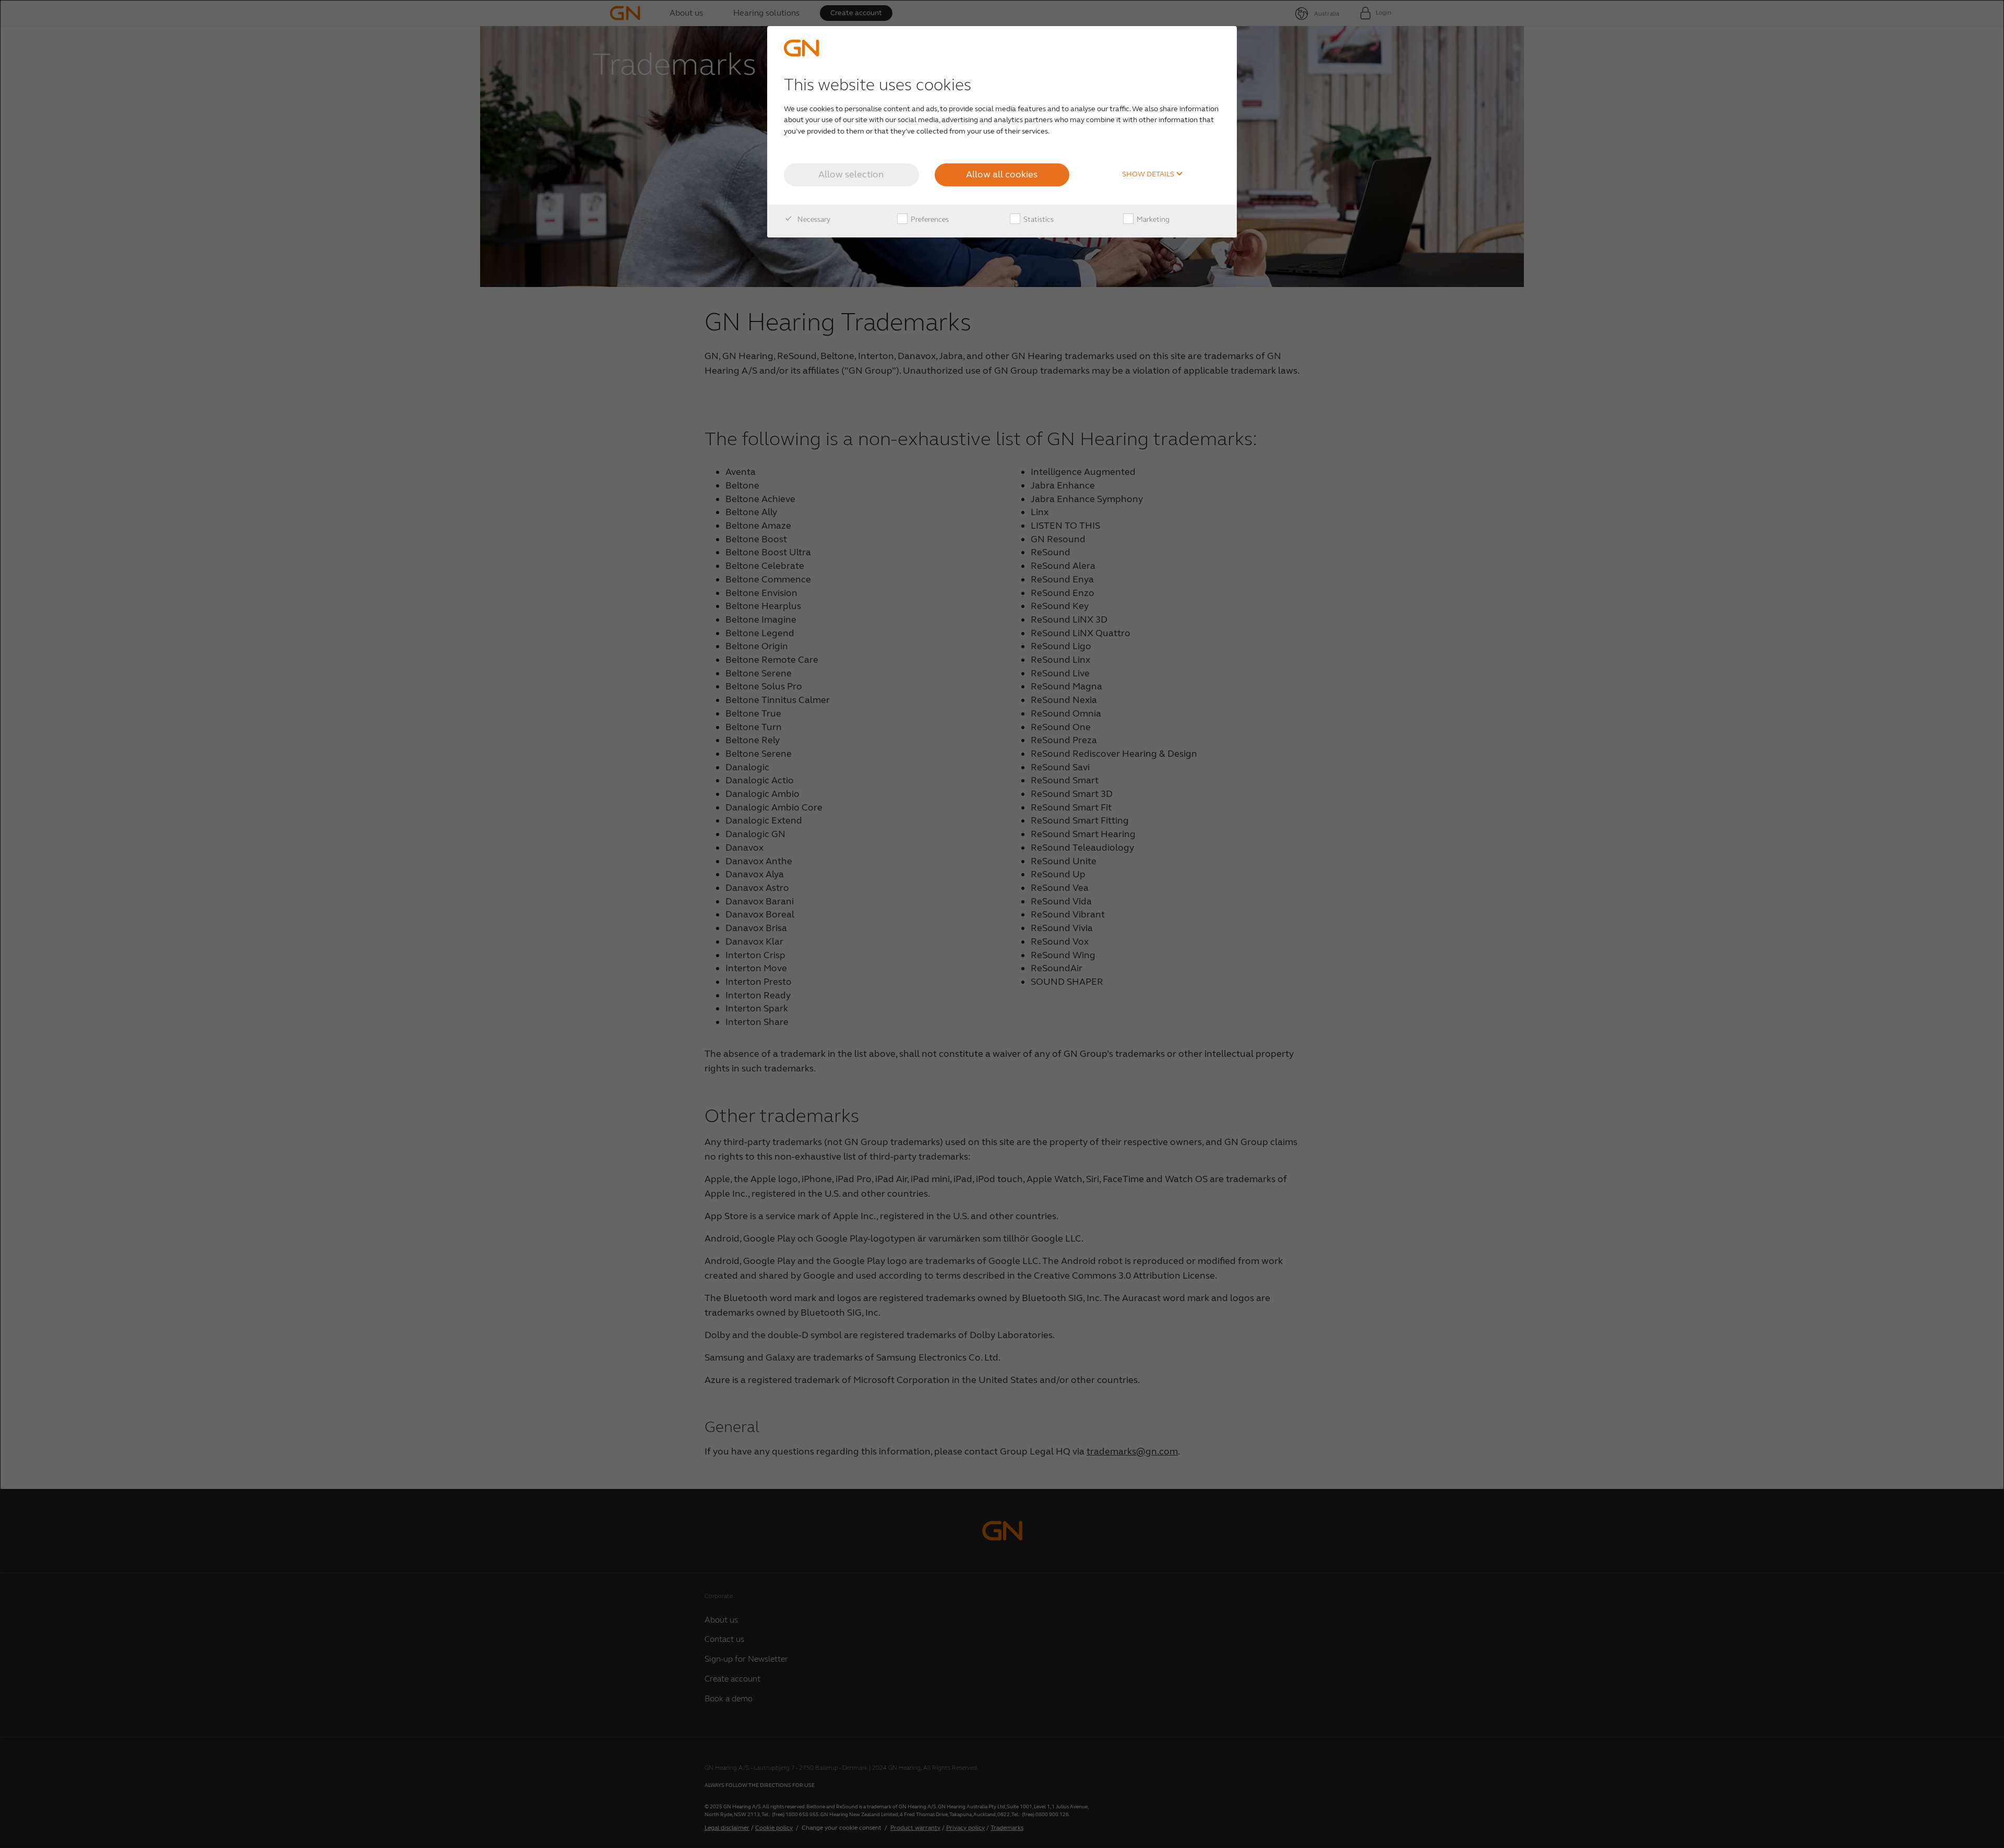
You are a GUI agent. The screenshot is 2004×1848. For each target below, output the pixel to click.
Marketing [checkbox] (1152, 219)
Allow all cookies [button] (1002, 174)
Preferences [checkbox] (929, 219)
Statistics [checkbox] (1038, 219)
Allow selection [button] (851, 174)
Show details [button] (1149, 174)
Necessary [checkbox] (813, 219)
